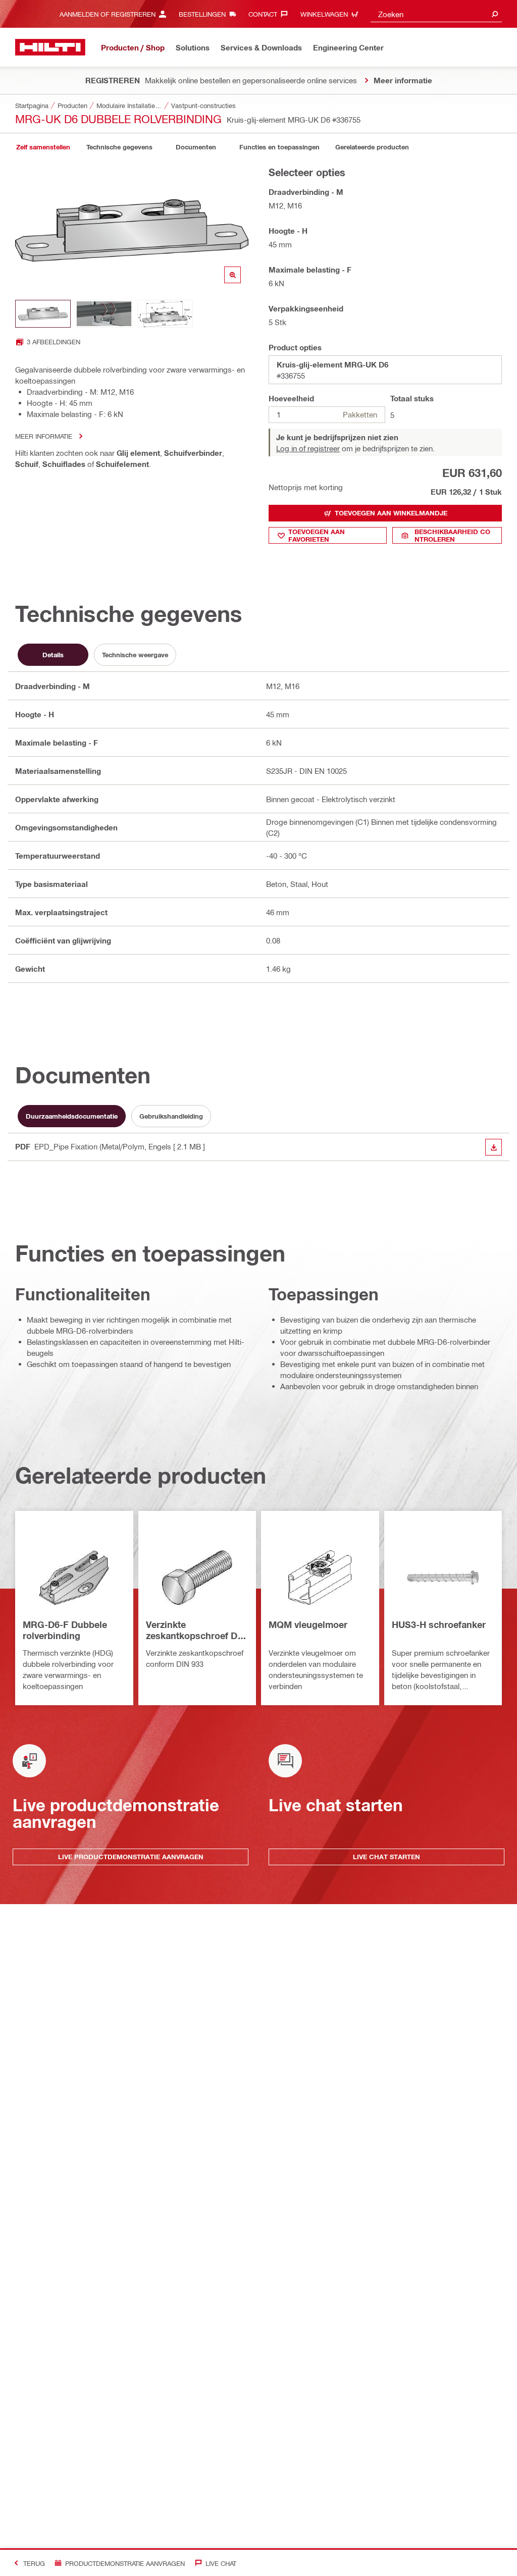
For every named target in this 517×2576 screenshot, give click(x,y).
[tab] (43, 147)
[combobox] (436, 14)
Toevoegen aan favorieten (317, 535)
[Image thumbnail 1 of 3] (43, 314)
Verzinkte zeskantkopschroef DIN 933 (196, 1631)
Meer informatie (44, 436)
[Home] (50, 47)
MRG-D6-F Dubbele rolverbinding (65, 1630)
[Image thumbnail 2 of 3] (104, 314)
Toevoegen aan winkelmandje (391, 513)
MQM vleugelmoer (308, 1624)
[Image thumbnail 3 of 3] (165, 314)
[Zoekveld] (495, 14)
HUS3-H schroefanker (439, 1624)
